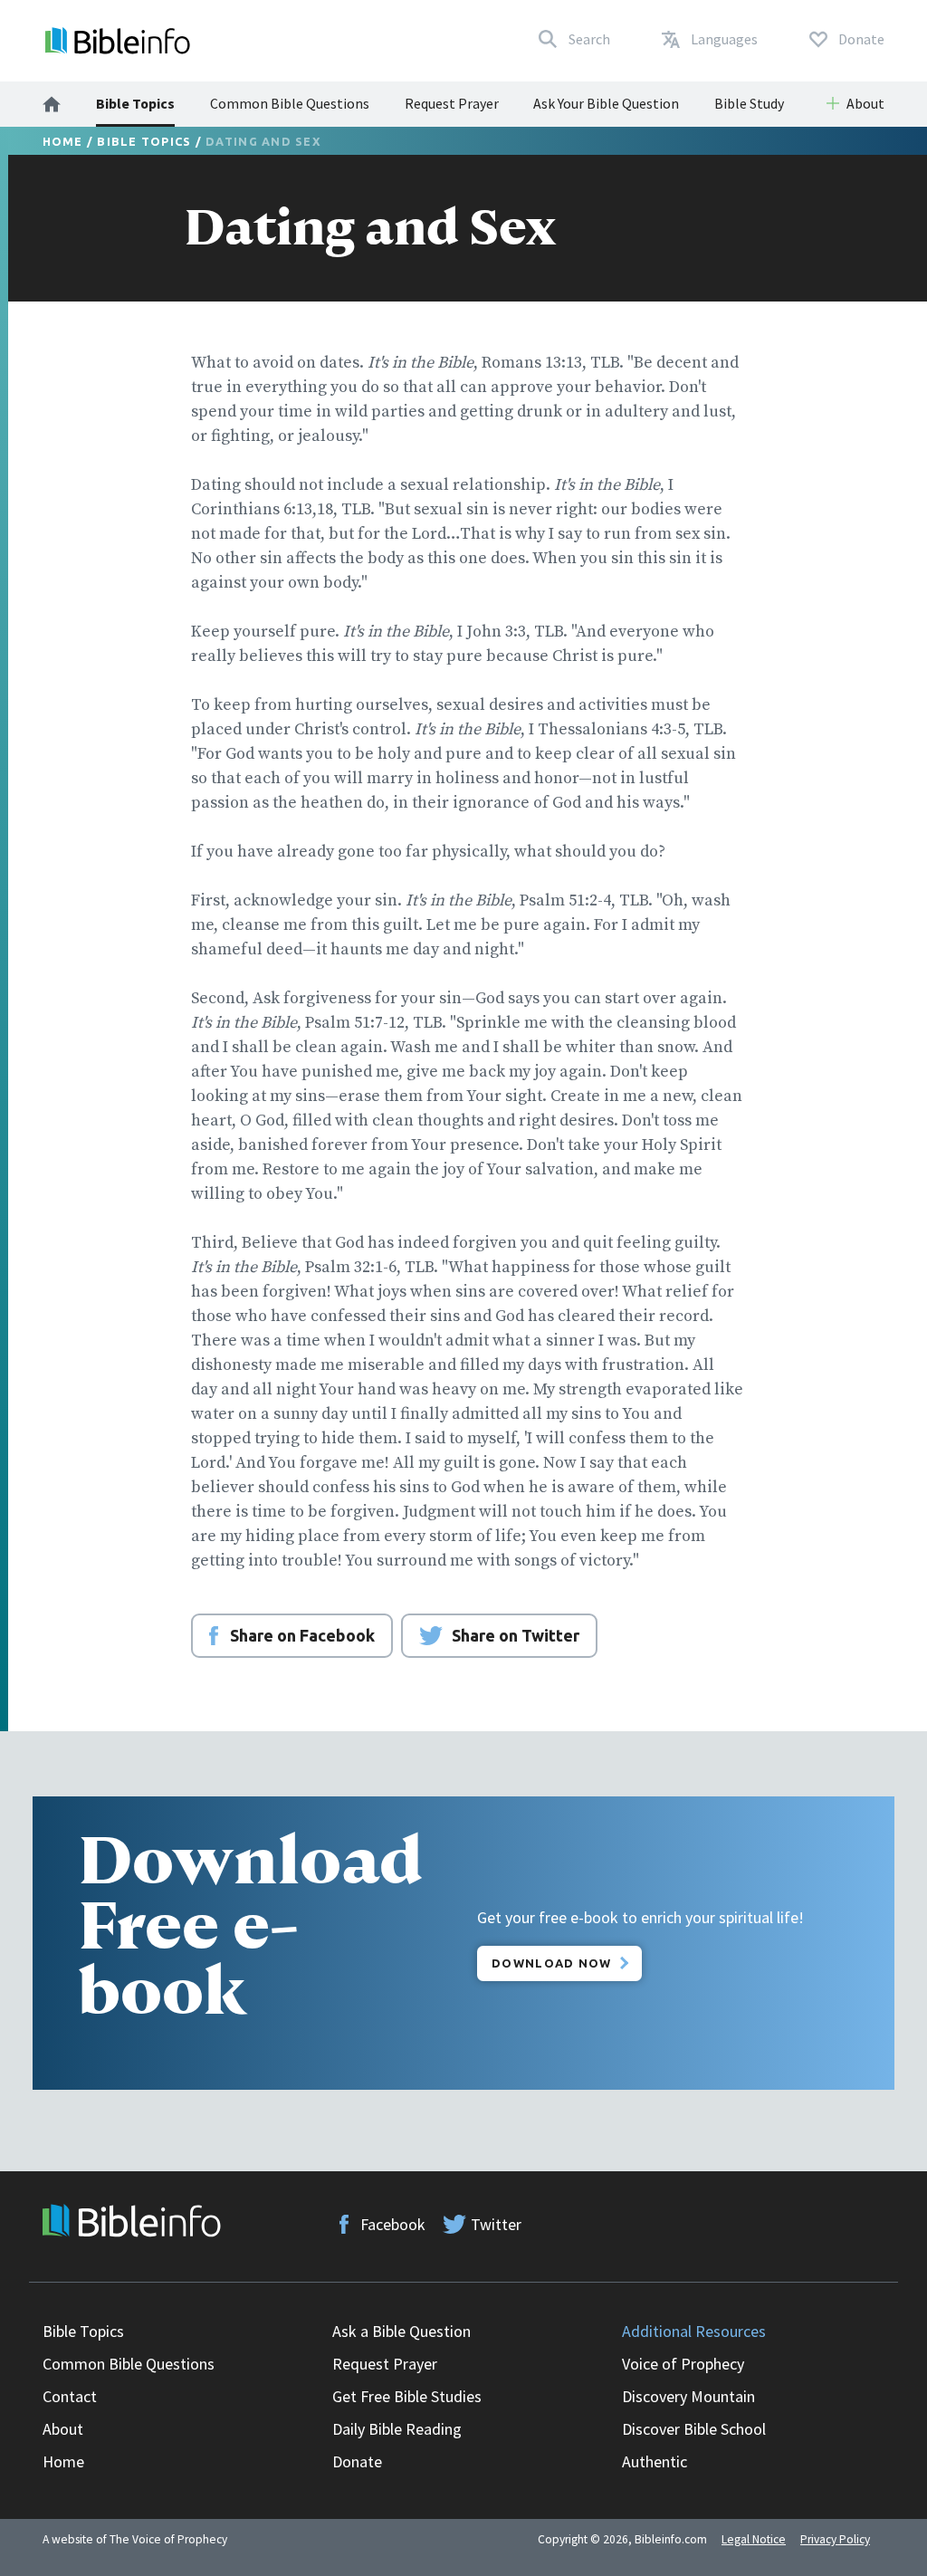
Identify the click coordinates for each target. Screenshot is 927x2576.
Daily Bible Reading (397, 2429)
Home (63, 141)
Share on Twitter (516, 1635)
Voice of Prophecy (683, 2364)
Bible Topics (135, 103)
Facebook (393, 2224)
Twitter (496, 2224)
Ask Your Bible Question (606, 103)
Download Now (552, 1963)
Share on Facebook (302, 1635)
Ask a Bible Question (401, 2331)
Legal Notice (754, 2539)
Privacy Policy (835, 2539)
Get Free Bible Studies (407, 2396)
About (63, 2429)
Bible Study (749, 103)
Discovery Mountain (688, 2396)
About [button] (865, 103)
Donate (357, 2461)
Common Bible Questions (290, 103)
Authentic (655, 2461)
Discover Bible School (694, 2429)
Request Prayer (452, 103)
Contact (70, 2396)
